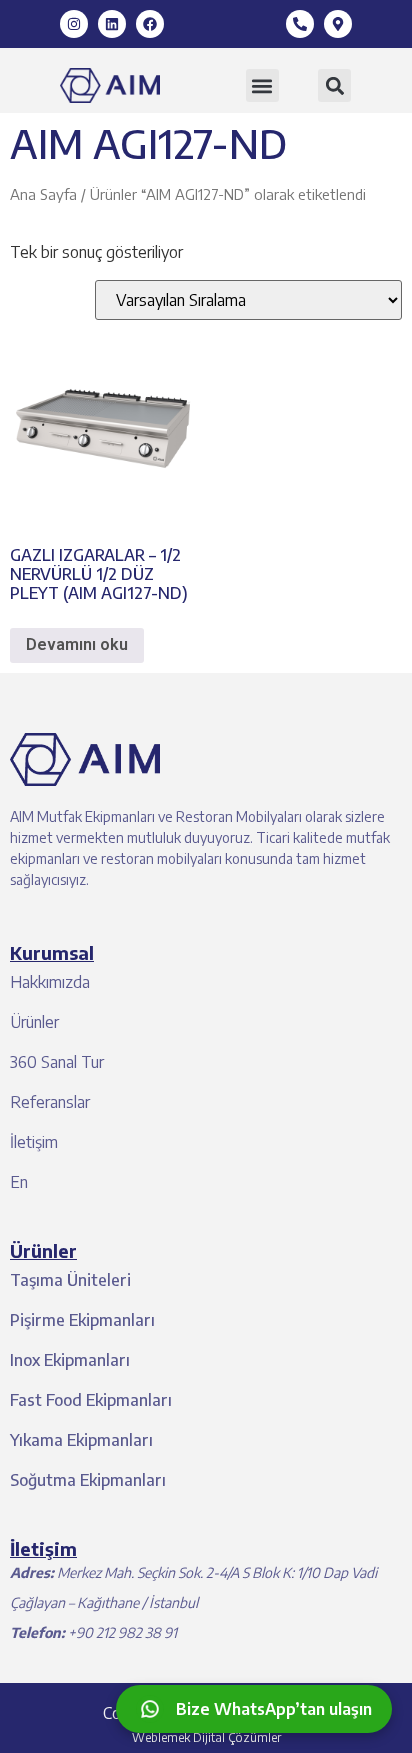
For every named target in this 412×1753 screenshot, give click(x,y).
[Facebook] (150, 24)
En (19, 1182)
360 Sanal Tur (57, 1062)
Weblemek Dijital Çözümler (206, 1737)
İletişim (34, 1142)
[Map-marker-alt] (338, 24)
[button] (262, 85)
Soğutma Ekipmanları (88, 1480)
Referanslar (50, 1102)
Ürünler (34, 1022)
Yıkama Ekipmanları (81, 1440)
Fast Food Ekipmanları (91, 1400)
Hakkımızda (50, 982)
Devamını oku (77, 644)
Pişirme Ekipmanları (82, 1320)
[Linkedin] (112, 24)
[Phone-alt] (300, 24)
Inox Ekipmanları (70, 1360)
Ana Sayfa (43, 194)
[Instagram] (74, 24)
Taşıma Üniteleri (70, 1280)
